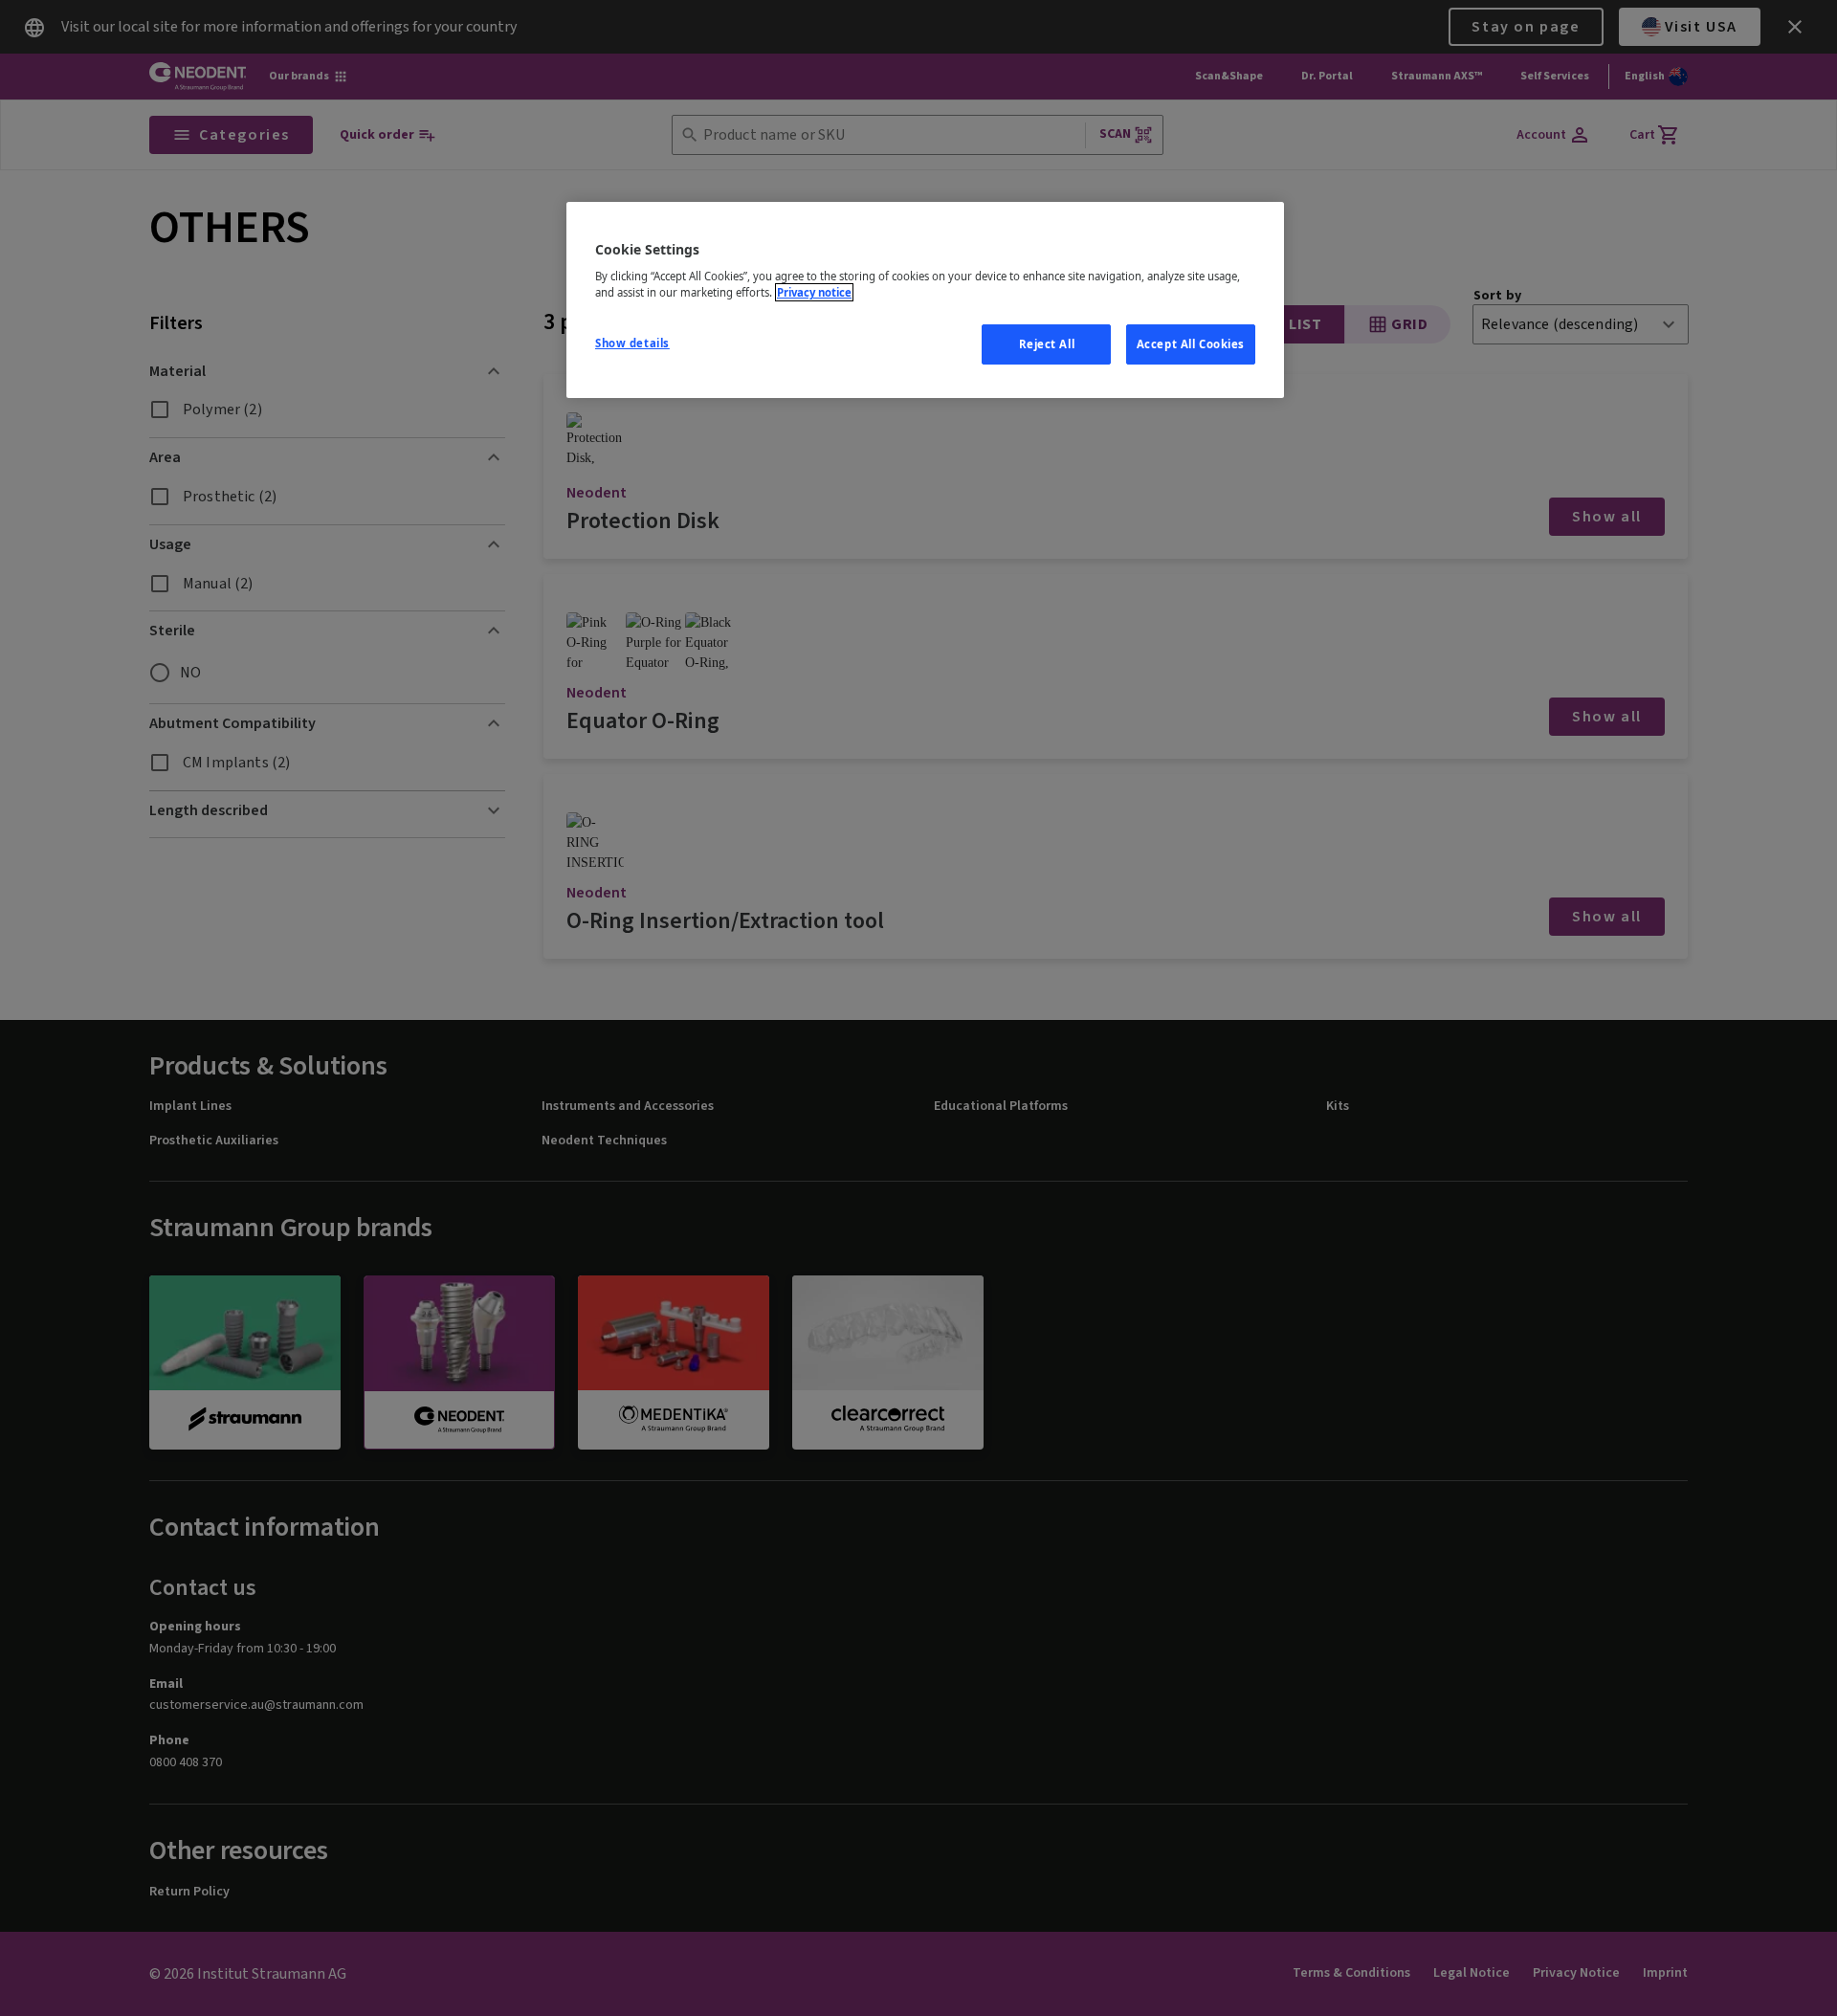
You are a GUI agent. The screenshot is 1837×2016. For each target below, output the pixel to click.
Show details (632, 343)
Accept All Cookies (1191, 344)
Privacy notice (814, 292)
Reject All (1047, 344)
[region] (925, 300)
